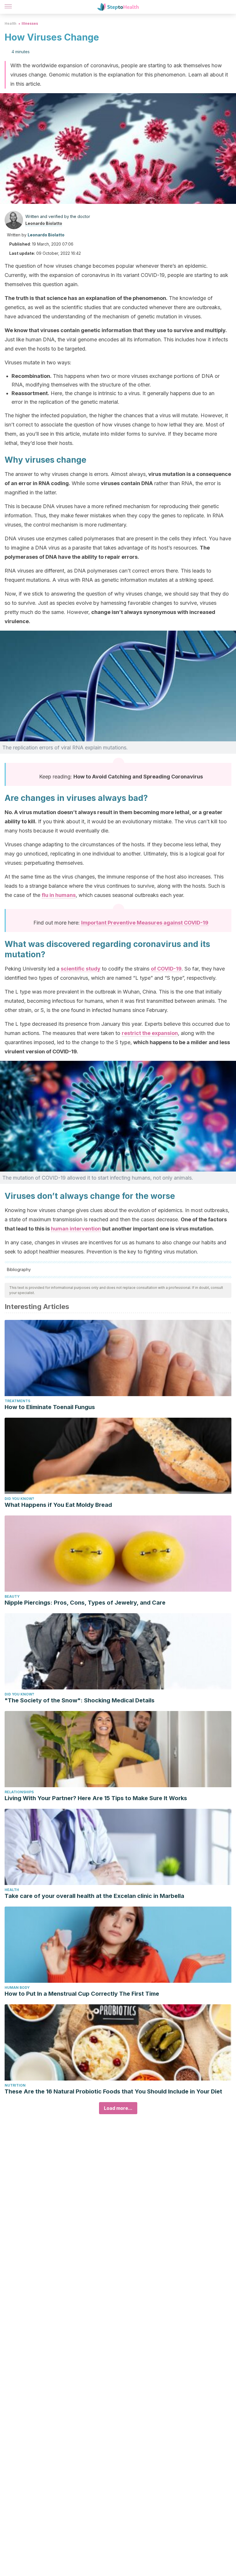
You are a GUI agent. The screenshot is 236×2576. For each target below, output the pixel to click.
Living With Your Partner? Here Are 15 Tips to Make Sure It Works (96, 1798)
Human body (17, 1987)
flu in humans (59, 895)
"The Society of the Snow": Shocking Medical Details (80, 1700)
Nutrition (15, 2085)
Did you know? (19, 1499)
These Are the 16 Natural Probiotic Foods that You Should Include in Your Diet (113, 2091)
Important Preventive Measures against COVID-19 (145, 923)
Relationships (19, 1792)
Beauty (12, 1596)
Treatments (17, 1401)
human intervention (76, 1229)
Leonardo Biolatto (44, 223)
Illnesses (30, 23)
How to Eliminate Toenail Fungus (50, 1407)
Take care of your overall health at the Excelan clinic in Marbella (94, 1896)
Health (11, 23)
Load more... (118, 2108)
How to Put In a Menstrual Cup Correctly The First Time (82, 1994)
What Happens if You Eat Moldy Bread (58, 1505)
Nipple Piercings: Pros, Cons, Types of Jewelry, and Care (85, 1603)
